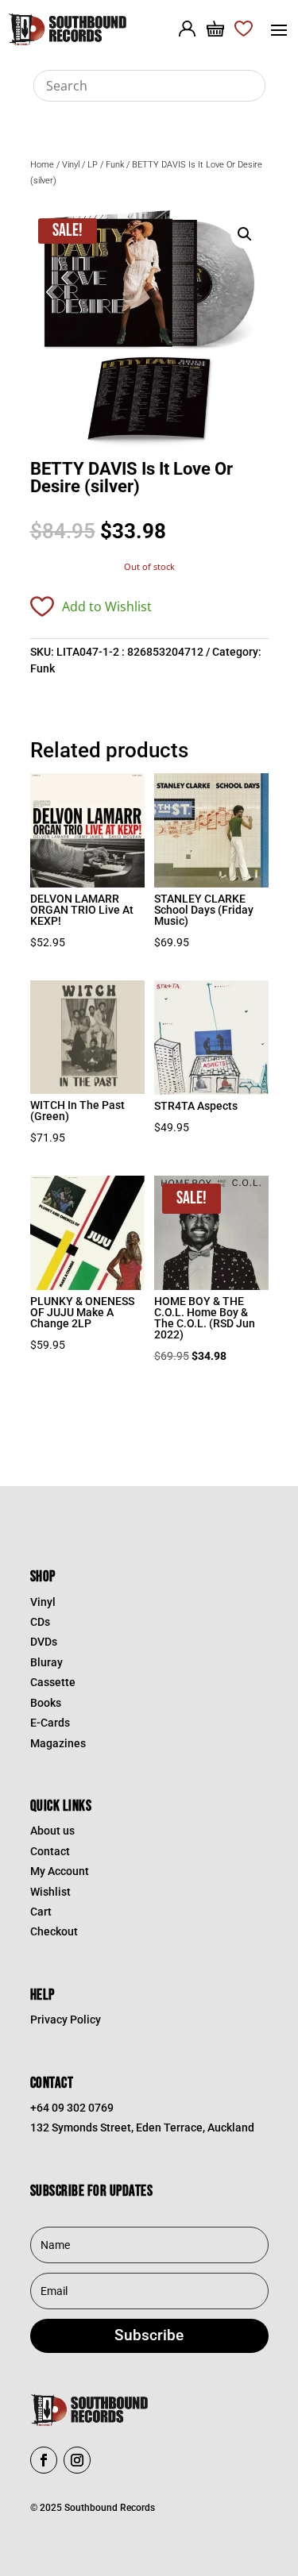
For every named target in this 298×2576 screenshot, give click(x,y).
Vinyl (71, 165)
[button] (245, 234)
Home (42, 165)
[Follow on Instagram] (77, 2460)
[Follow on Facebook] (44, 2460)
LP (93, 165)
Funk (115, 165)
